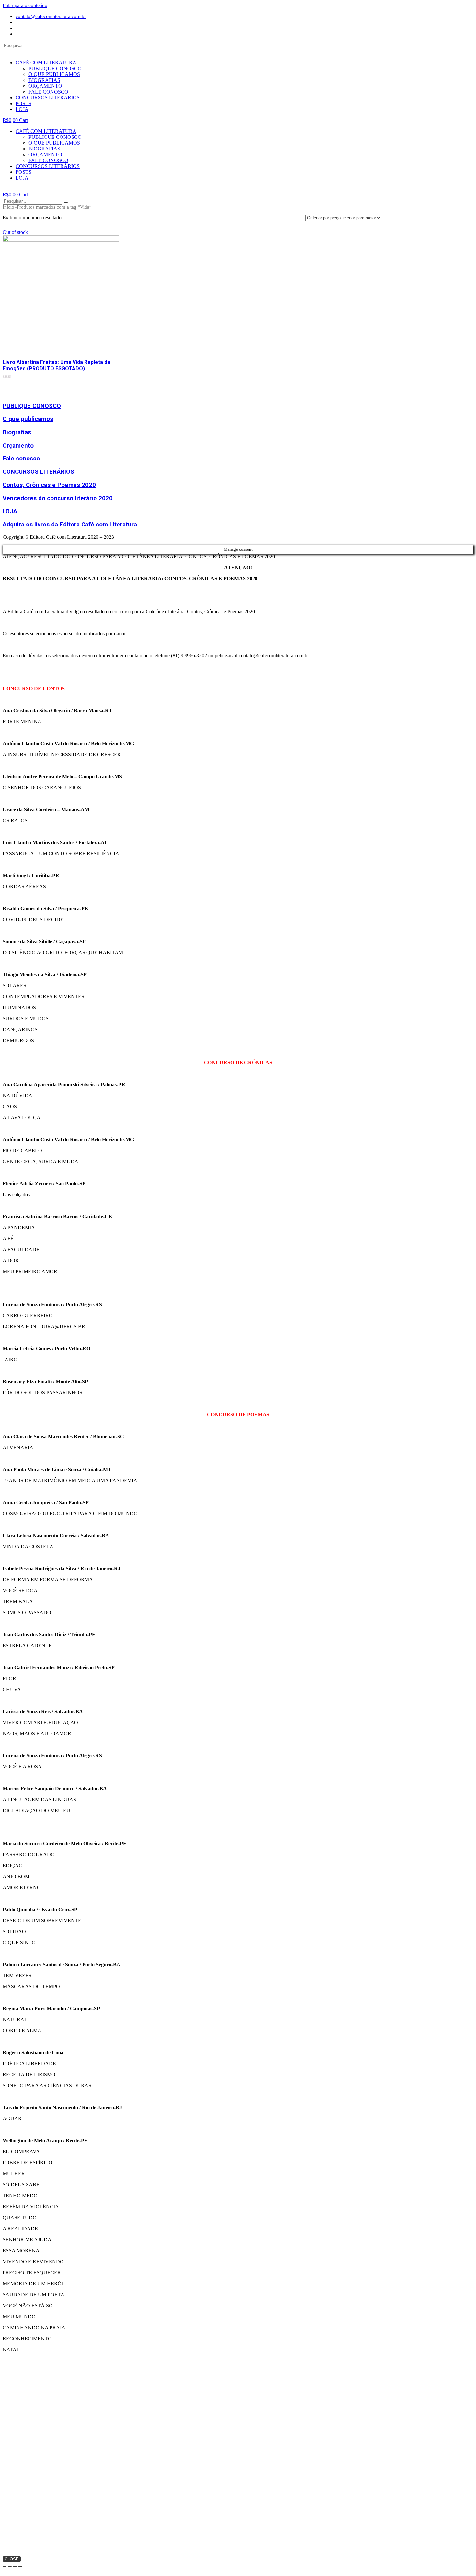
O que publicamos (28, 419)
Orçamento (18, 446)
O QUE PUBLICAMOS (54, 74)
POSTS (23, 103)
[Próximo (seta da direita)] (10, 2572)
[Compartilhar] (10, 2566)
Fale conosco (21, 459)
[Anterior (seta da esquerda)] (5, 2572)
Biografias (17, 432)
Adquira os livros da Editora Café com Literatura (70, 525)
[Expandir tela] (15, 2566)
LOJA (22, 109)
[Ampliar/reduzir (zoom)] (20, 2566)
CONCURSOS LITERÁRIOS (48, 98)
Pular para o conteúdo (25, 5)
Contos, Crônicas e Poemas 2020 (49, 485)
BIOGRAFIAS (44, 80)
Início (8, 207)
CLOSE (12, 2559)
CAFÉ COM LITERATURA (46, 63)
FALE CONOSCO (48, 92)
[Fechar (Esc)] (5, 2566)
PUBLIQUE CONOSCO (55, 68)
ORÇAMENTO (45, 86)
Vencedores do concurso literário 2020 (58, 498)
